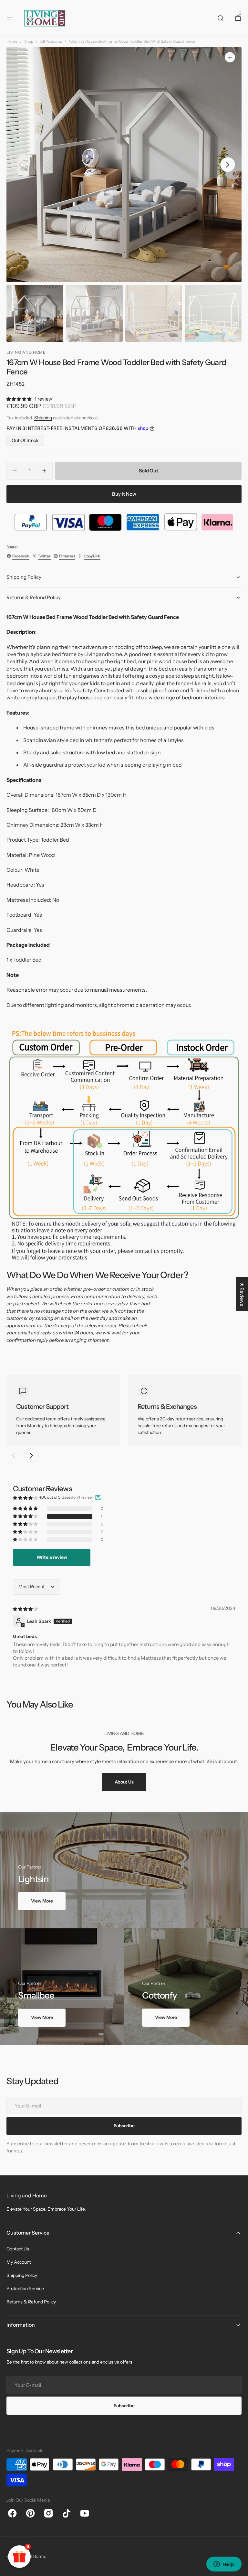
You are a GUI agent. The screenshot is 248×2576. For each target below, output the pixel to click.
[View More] (124, 1870)
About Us (124, 1782)
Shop (29, 41)
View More (42, 1901)
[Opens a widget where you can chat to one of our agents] (224, 2565)
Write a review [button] (52, 1557)
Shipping (43, 418)
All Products (51, 41)
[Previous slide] (14, 1456)
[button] (10, 18)
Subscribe (124, 2406)
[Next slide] (31, 1456)
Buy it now (124, 494)
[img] (26, 1609)
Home (12, 41)
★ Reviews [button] (242, 1294)
